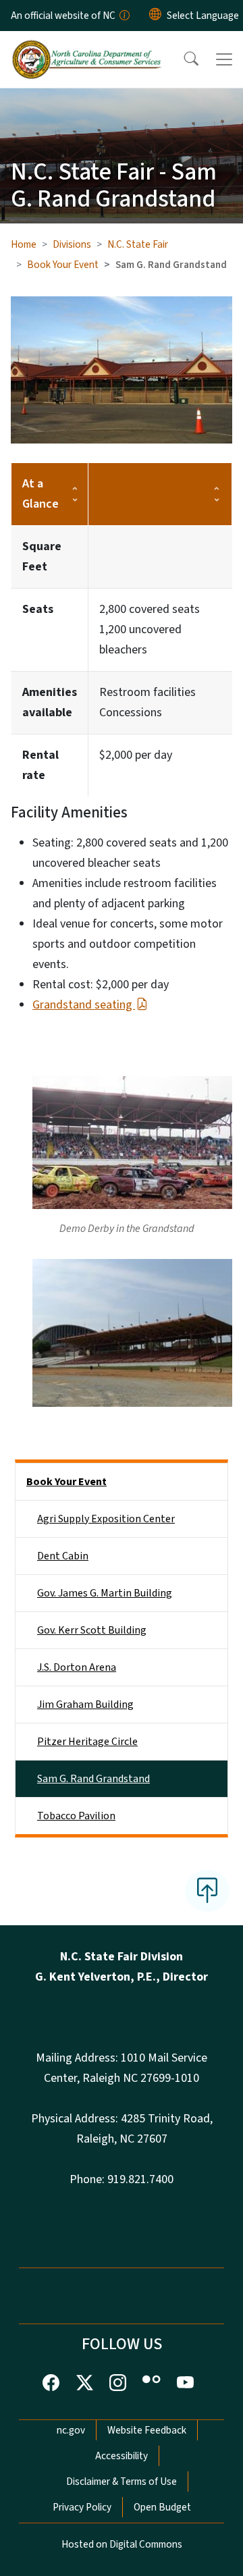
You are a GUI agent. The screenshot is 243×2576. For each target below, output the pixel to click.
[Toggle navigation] (224, 59)
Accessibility (122, 2456)
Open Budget (162, 2507)
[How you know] (124, 16)
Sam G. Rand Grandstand (93, 1779)
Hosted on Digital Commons (122, 2544)
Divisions (72, 244)
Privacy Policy (82, 2507)
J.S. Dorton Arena (77, 1667)
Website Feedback (147, 2430)
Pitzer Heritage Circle (87, 1742)
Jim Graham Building (85, 1705)
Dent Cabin (63, 1556)
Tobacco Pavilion (76, 1816)
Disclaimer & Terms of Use (122, 2481)
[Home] (87, 47)
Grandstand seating (84, 1005)
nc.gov (71, 2430)
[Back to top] (207, 1891)
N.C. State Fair (138, 244)
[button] (182, 59)
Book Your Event (63, 265)
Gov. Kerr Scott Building (92, 1630)
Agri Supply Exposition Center (106, 1519)
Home (24, 244)
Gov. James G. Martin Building (105, 1593)
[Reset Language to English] (155, 16)
